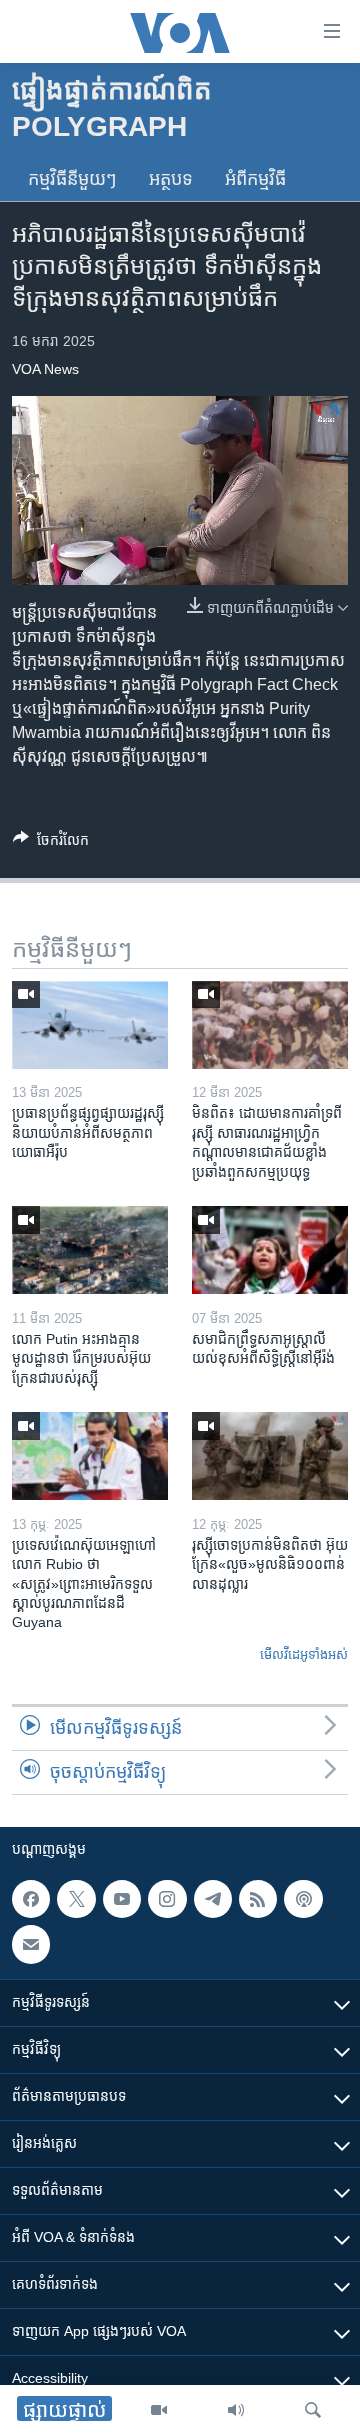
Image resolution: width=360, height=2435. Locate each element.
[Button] (51, 843)
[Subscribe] (31, 1945)
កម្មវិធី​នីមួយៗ (72, 179)
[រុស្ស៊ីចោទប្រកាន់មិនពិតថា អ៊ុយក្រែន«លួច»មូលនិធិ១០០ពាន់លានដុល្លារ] (270, 1456)
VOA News (45, 369)
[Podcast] (303, 1899)
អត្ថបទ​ (171, 179)
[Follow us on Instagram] (167, 1899)
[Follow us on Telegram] (213, 1899)
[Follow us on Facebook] (31, 1899)
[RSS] (258, 1899)
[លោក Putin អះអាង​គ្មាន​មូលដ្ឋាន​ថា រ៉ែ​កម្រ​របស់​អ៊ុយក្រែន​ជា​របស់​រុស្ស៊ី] (90, 1250)
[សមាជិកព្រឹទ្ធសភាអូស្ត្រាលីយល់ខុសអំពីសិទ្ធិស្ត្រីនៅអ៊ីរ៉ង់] (270, 1250)
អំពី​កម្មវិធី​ (255, 179)
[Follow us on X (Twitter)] (76, 1899)
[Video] (159, 2410)
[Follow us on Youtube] (122, 1899)
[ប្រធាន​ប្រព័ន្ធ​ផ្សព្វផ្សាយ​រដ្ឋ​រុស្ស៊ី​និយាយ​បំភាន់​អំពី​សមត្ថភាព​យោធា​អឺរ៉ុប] (90, 1025)
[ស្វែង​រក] (313, 2410)
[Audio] (236, 2410)
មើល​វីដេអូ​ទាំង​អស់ (304, 1654)
